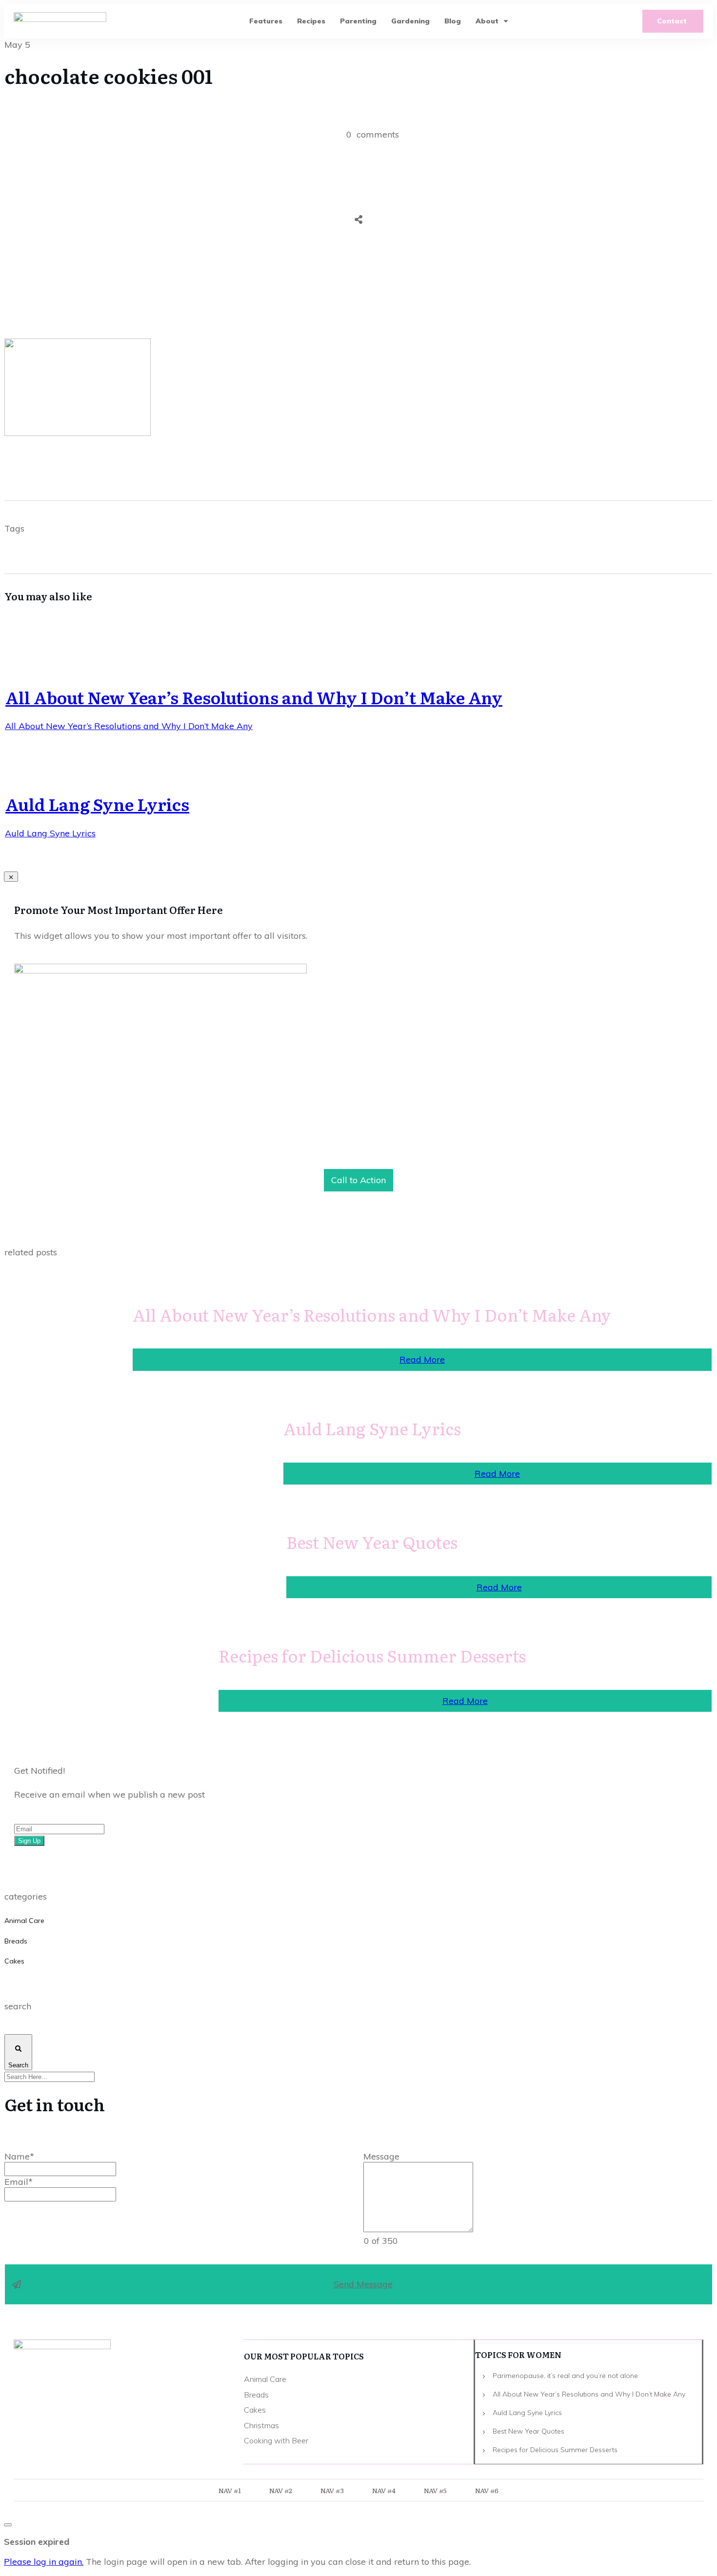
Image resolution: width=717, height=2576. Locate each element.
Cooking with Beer (276, 2440)
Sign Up (29, 1841)
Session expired (37, 2542)
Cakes (14, 1961)
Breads (16, 1941)
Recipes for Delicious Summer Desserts (372, 1655)
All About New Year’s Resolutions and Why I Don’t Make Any (254, 697)
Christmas (261, 2425)
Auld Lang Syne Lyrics (97, 804)
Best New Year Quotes (372, 1542)
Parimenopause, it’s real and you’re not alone (565, 2376)
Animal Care (24, 1921)
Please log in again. (44, 2562)
